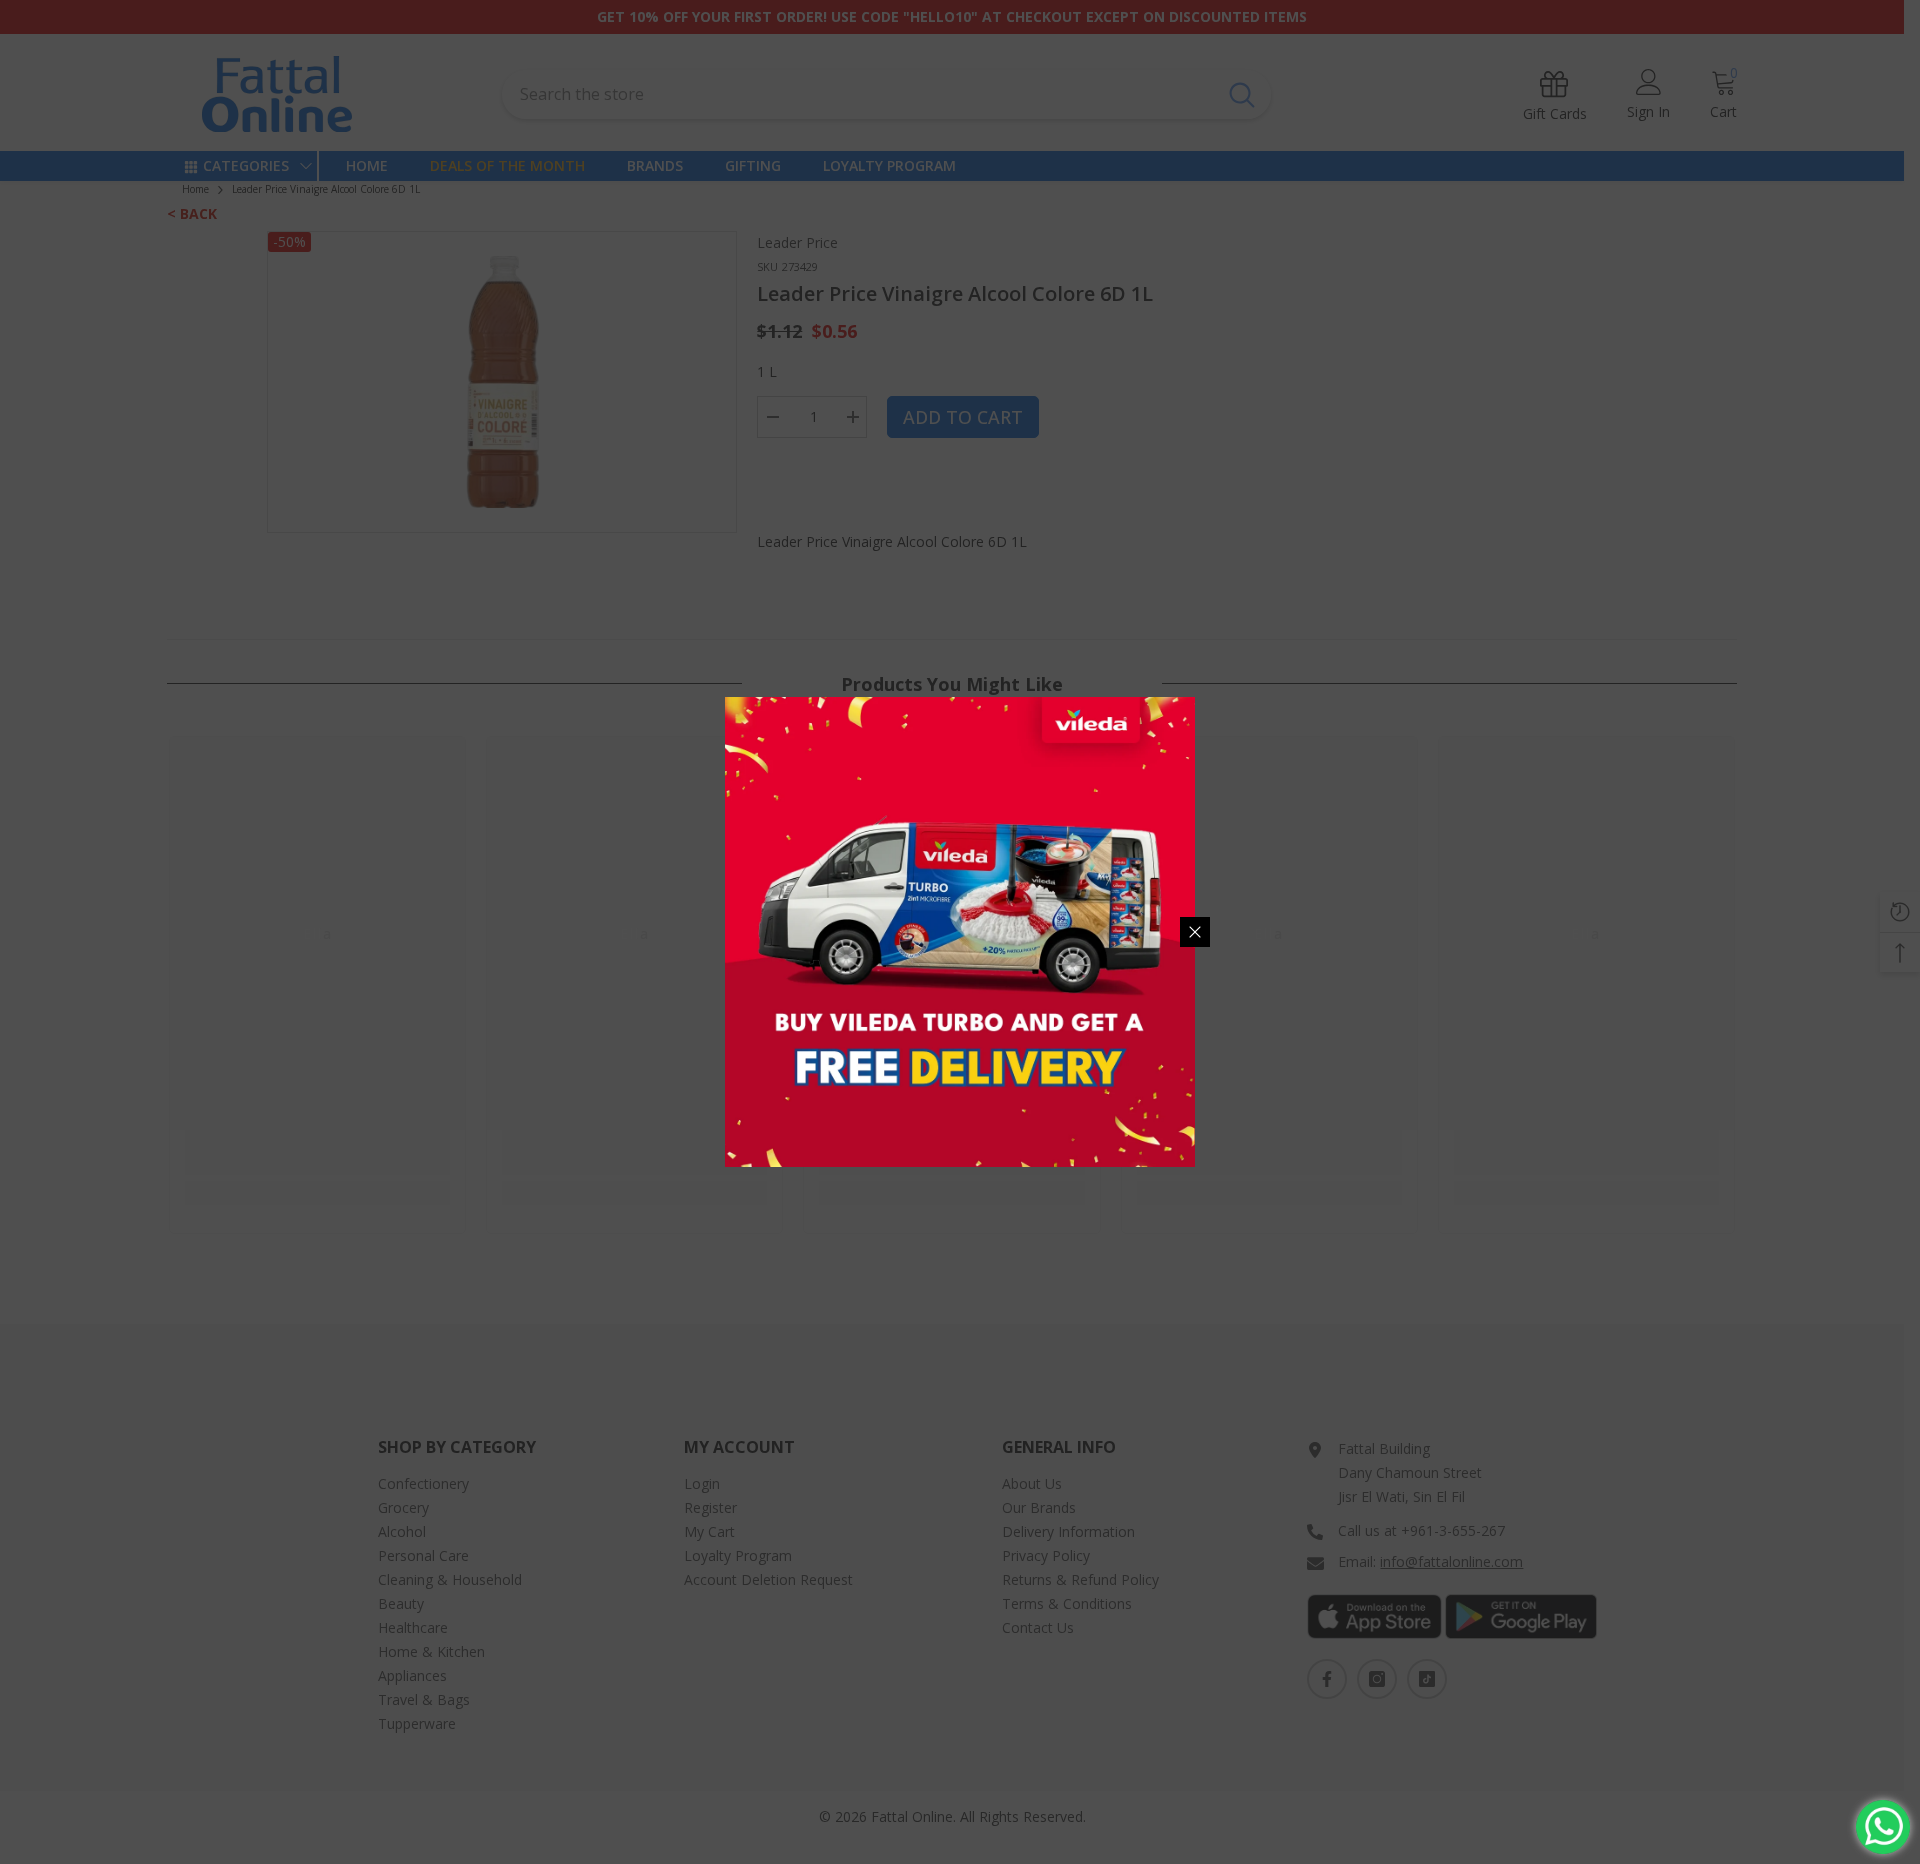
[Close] (1195, 932)
